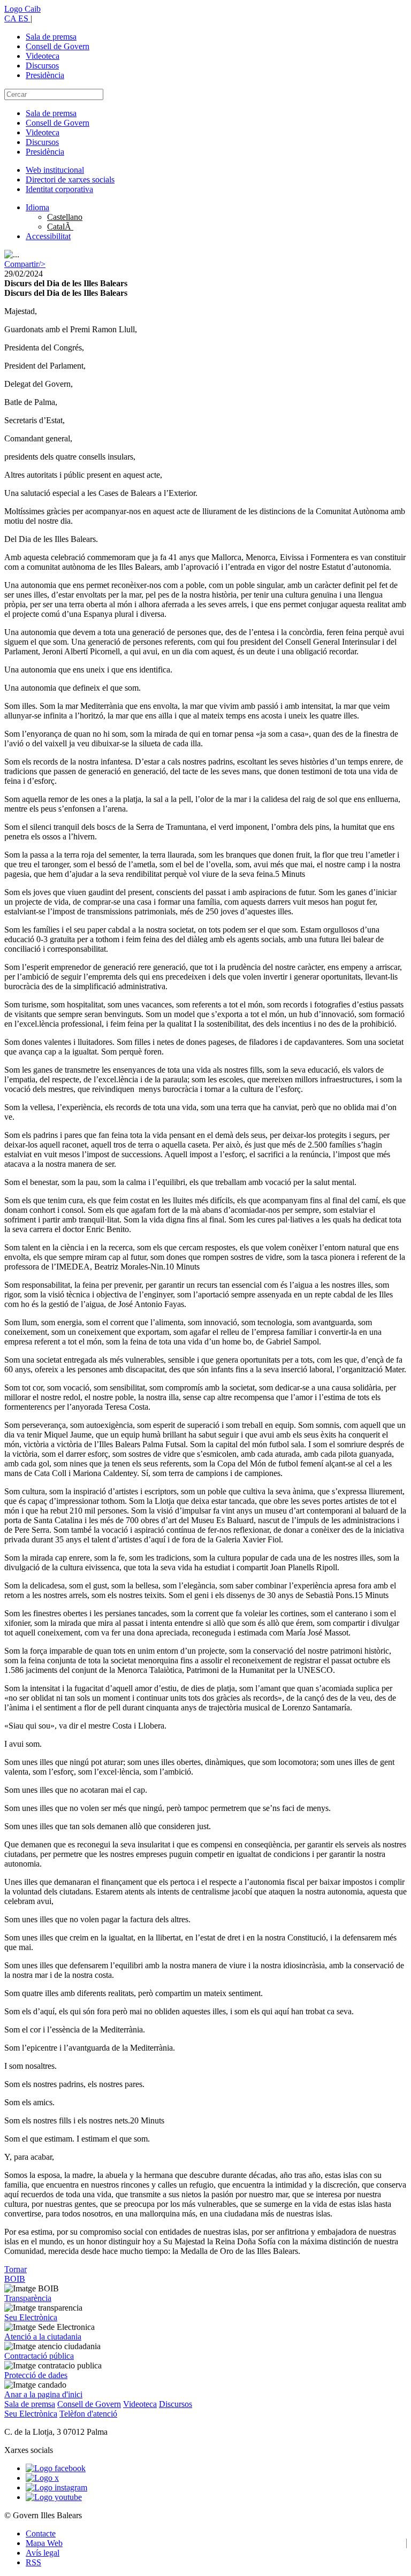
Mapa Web (44, 2543)
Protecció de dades (36, 2375)
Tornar (16, 2269)
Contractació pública (39, 2356)
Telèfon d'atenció (88, 2414)
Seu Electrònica (31, 2317)
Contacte (41, 2533)
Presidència (45, 75)
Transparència (28, 2298)
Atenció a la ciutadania (43, 2337)
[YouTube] (54, 2497)
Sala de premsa (51, 37)
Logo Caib (22, 9)
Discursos (42, 66)
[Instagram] (56, 2487)
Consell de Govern (58, 46)
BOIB (15, 2279)
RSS (33, 2562)
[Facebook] (56, 2468)
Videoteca (43, 56)
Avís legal (43, 2553)
